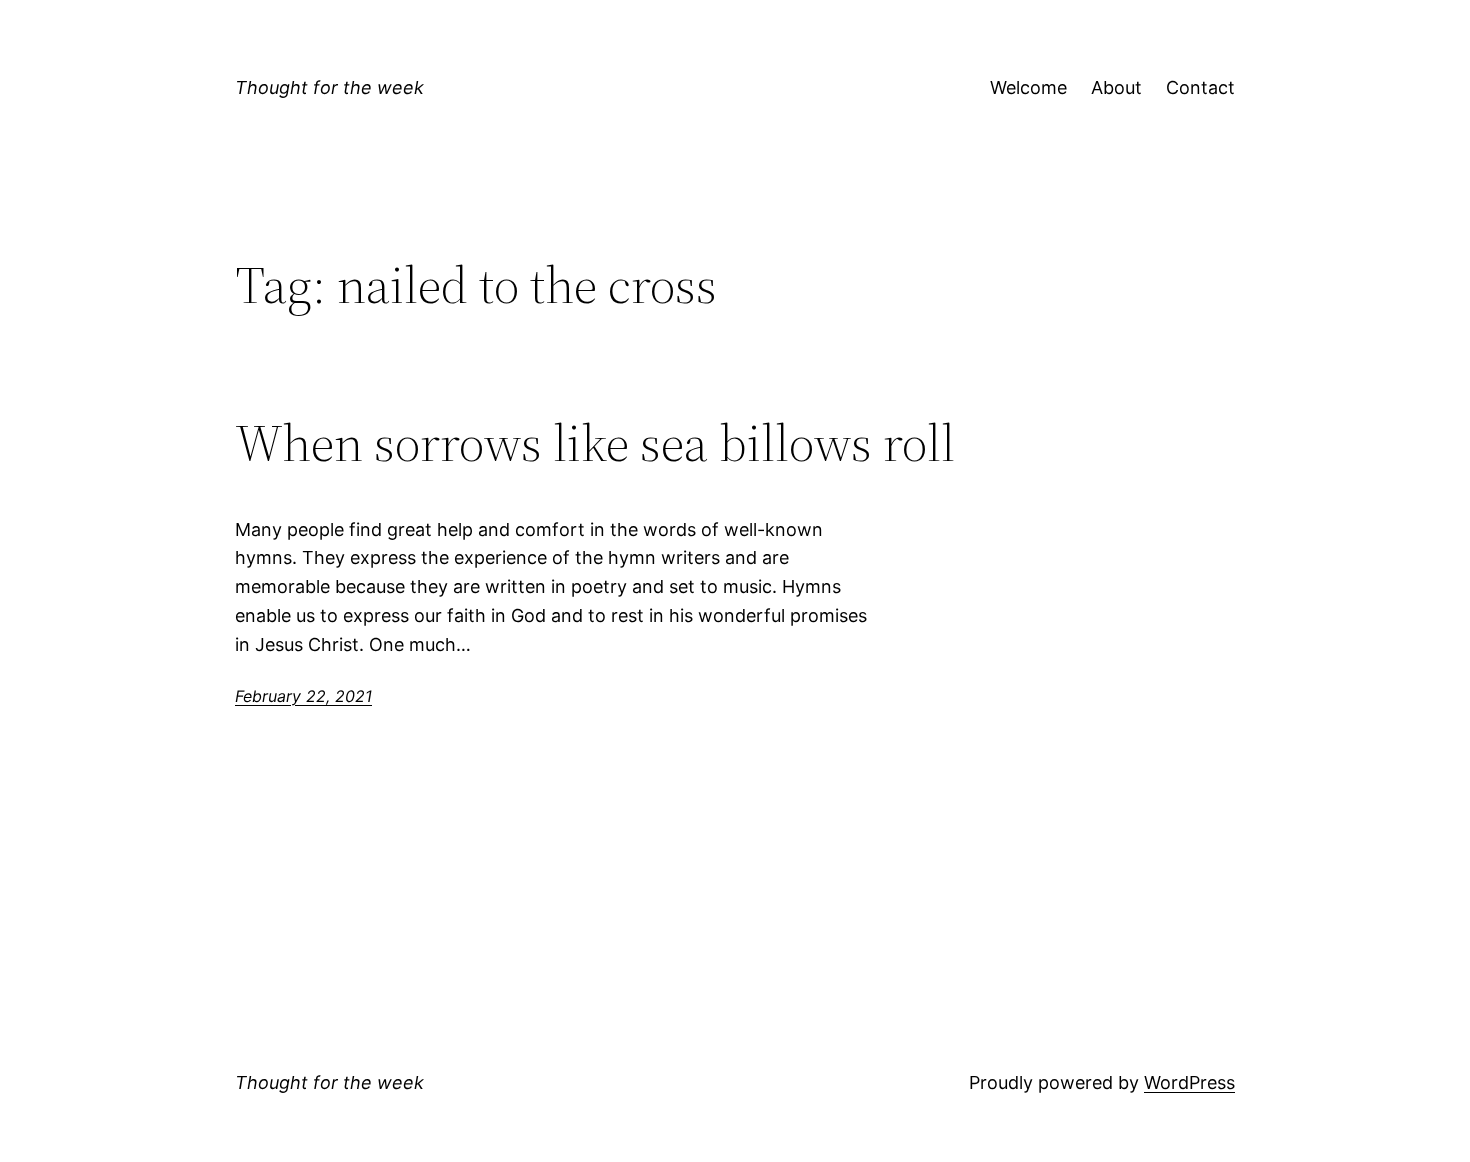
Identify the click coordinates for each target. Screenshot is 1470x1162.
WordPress (1189, 1082)
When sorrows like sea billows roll (595, 443)
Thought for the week (329, 87)
